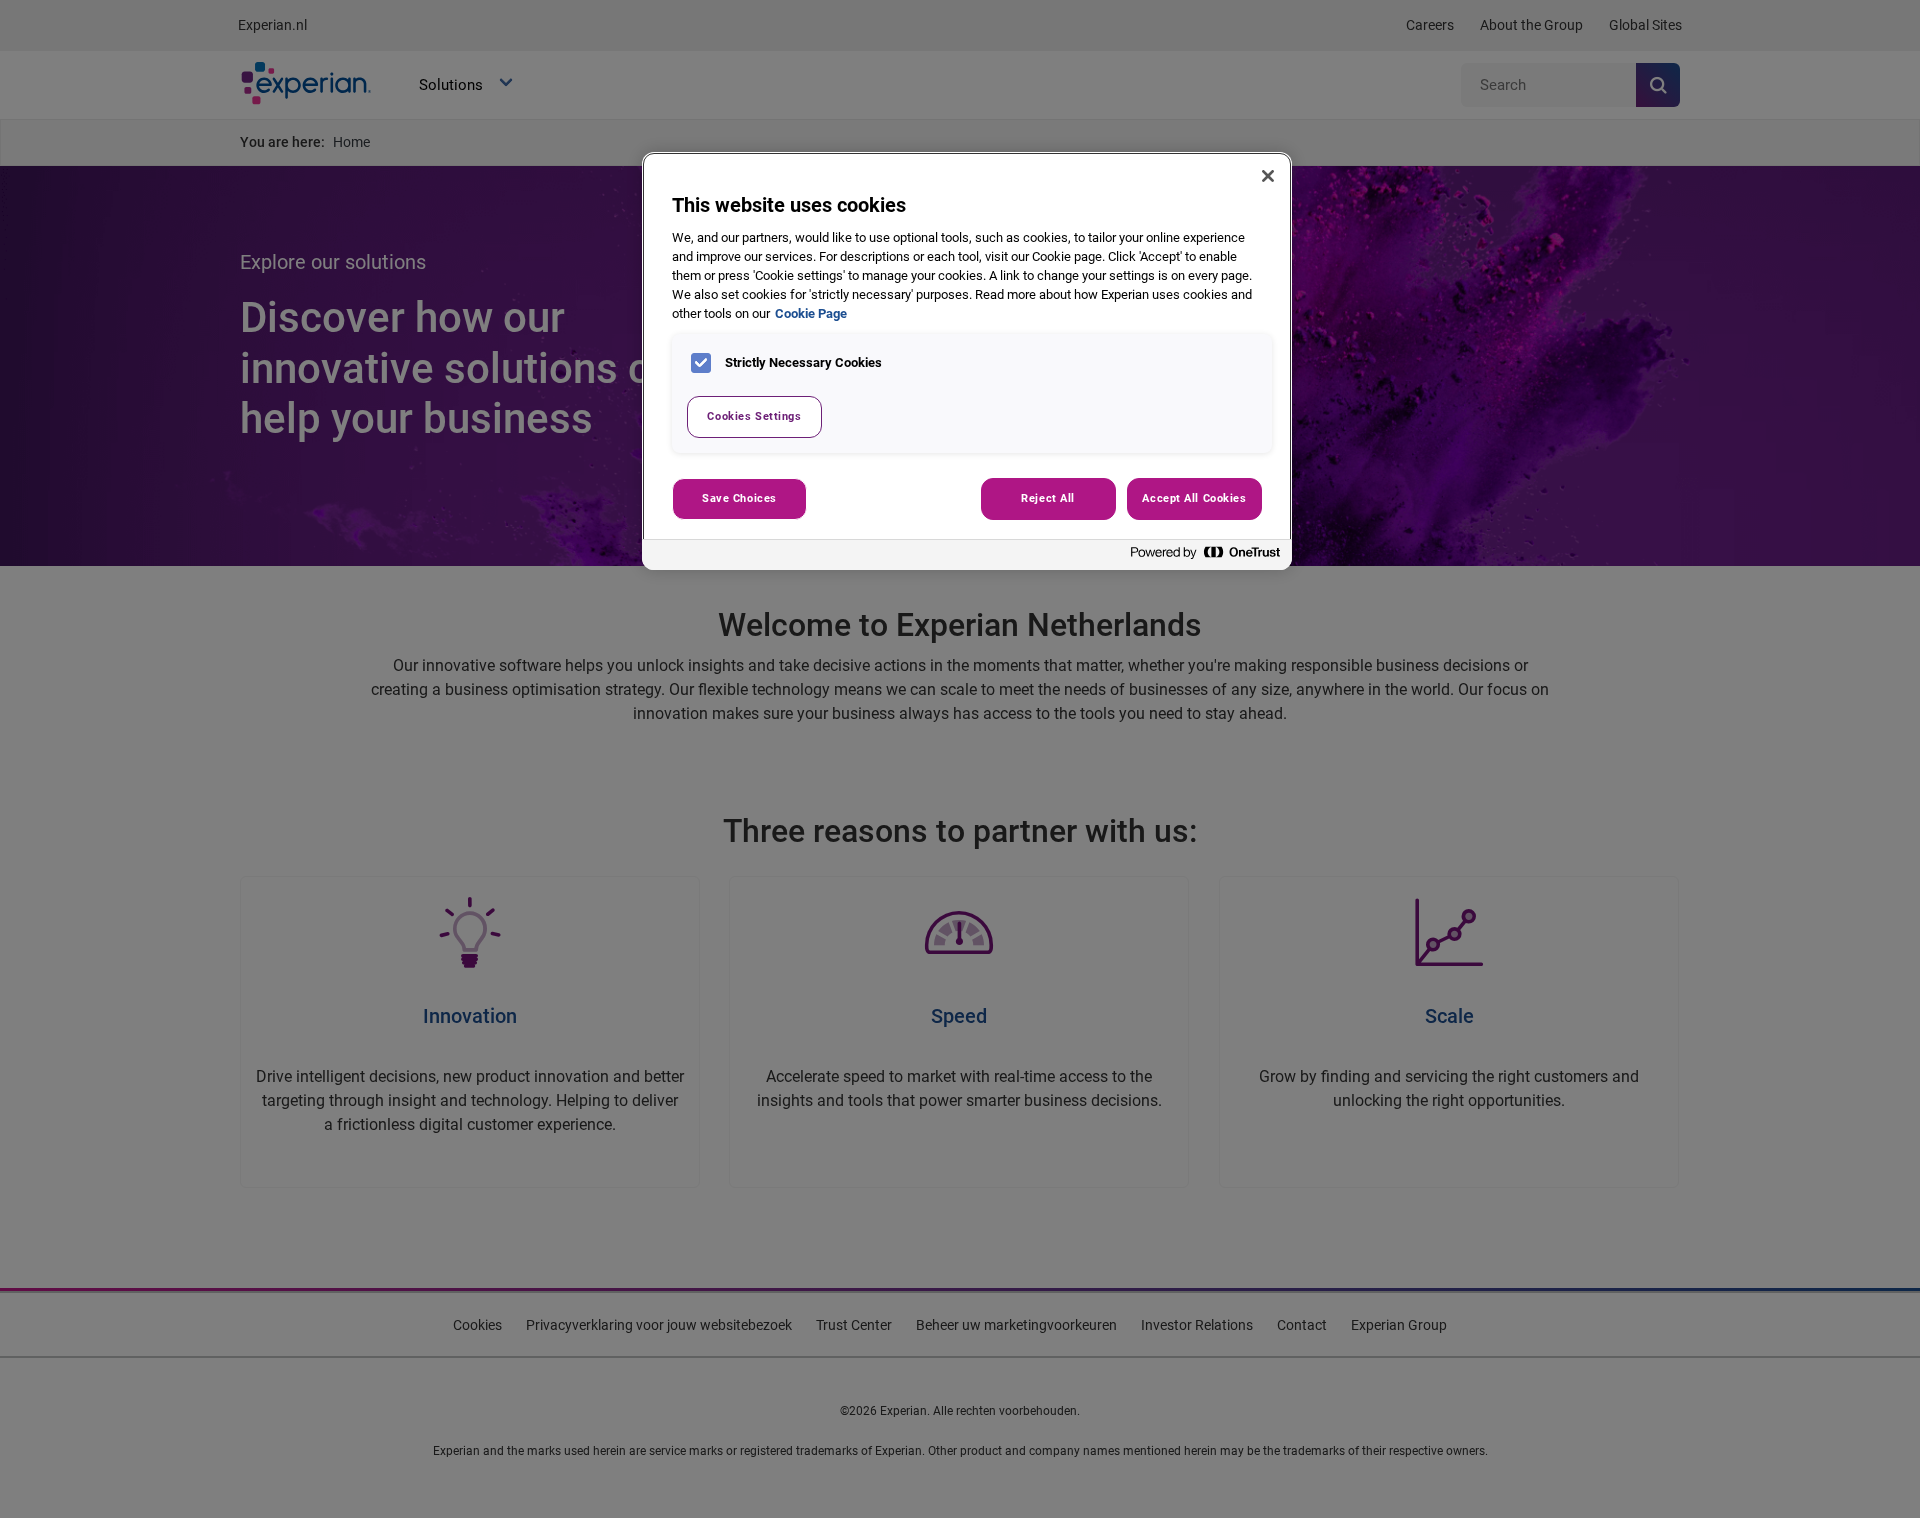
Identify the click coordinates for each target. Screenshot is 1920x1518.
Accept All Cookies (1194, 498)
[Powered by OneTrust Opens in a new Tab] (1206, 557)
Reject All (1048, 498)
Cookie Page (811, 313)
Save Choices (739, 498)
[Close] (1268, 176)
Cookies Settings (754, 416)
